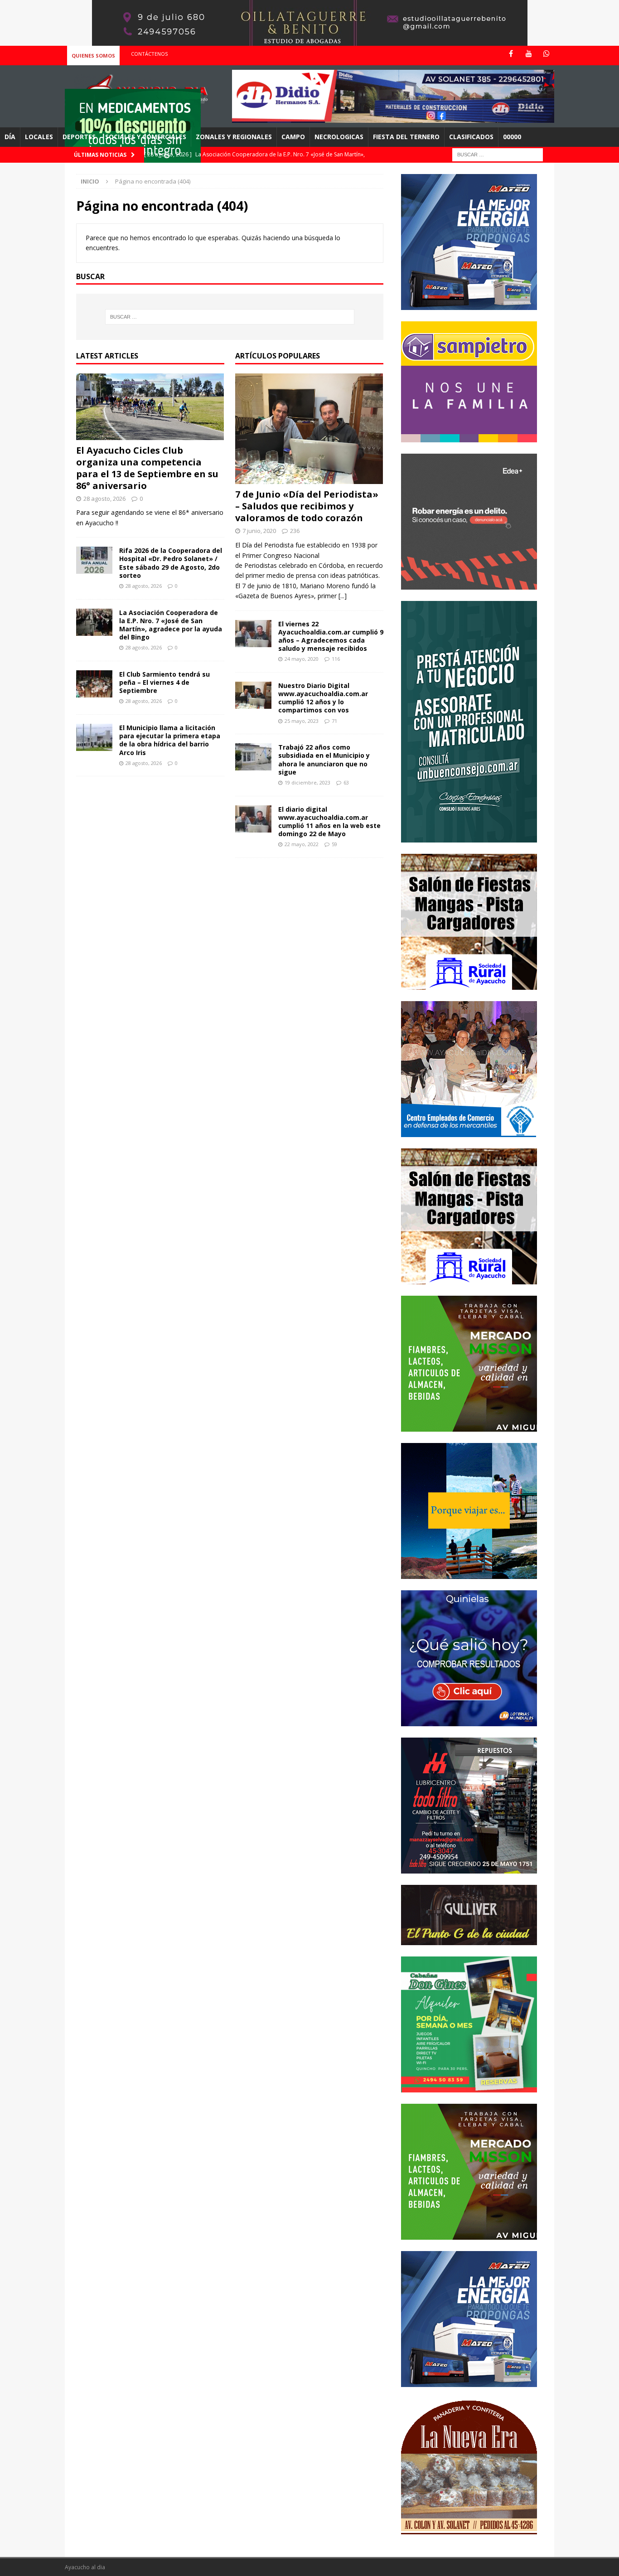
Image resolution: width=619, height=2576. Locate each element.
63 (346, 782)
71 (334, 721)
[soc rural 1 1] (469, 984)
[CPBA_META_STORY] (469, 837)
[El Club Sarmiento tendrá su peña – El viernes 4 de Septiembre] (94, 684)
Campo (293, 137)
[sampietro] (469, 437)
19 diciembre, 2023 (307, 782)
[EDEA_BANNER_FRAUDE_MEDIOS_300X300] (469, 584)
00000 (512, 137)
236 (295, 531)
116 (336, 659)
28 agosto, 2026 (104, 499)
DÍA (10, 137)
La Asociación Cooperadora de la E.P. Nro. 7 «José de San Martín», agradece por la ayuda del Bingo (171, 625)
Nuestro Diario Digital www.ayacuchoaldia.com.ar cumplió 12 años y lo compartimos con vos (323, 698)
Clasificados (471, 137)
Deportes (79, 137)
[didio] (393, 118)
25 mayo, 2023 (302, 721)
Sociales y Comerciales (146, 137)
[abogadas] (310, 41)
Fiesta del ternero (406, 137)
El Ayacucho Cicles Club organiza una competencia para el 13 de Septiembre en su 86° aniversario (147, 468)
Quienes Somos (93, 56)
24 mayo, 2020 (302, 659)
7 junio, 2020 (259, 531)
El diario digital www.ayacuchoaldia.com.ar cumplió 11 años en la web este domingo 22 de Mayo (329, 822)
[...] (343, 596)
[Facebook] (511, 54)
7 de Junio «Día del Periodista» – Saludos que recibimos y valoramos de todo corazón (307, 506)
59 (334, 844)
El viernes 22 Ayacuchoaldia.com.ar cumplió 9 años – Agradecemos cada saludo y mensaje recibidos (331, 636)
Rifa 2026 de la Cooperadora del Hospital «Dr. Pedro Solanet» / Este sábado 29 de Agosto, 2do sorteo (171, 563)
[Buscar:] (498, 154)
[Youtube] (529, 54)
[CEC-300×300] (469, 1131)
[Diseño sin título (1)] (469, 2087)
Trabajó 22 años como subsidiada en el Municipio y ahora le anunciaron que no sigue (324, 760)
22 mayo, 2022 (302, 844)
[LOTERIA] (469, 1721)
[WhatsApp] (546, 54)
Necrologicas (339, 137)
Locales (39, 137)
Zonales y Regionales (234, 137)
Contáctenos (149, 54)
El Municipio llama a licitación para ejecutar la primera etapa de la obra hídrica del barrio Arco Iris (170, 740)
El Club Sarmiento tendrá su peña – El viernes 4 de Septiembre (164, 682)
